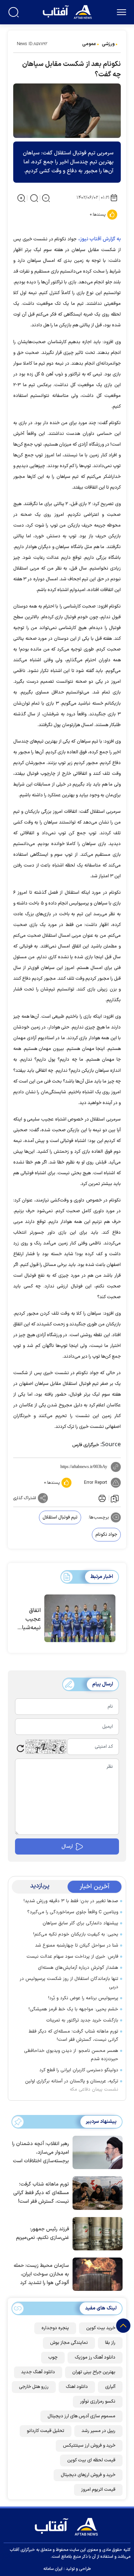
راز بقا (110, 2343)
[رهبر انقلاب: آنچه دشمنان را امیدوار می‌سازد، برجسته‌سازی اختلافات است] (96, 2152)
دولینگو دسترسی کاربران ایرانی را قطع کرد (79, 2070)
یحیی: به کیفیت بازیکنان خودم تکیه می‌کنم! (76, 1934)
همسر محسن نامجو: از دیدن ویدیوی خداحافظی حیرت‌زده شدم (71, 2055)
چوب (53, 2357)
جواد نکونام (106, 1535)
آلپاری (110, 2387)
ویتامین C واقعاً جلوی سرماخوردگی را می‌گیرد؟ (73, 1912)
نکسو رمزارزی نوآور (98, 2402)
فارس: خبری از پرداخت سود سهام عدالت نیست (72, 1957)
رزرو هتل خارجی (34, 2387)
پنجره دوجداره (55, 2328)
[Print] (101, 1498)
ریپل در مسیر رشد (98, 2431)
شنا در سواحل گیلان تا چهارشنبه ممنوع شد (77, 1946)
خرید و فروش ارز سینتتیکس (89, 2446)
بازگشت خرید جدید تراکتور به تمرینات (82, 2020)
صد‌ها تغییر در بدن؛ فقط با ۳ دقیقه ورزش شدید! (71, 1901)
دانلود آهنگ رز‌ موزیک (95, 2357)
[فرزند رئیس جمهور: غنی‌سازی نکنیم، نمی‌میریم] (96, 2233)
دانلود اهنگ (77, 2387)
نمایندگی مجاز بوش (69, 2343)
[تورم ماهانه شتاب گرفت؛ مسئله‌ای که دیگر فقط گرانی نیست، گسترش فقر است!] (96, 2192)
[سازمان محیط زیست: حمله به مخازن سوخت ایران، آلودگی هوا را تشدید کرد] (96, 2274)
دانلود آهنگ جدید (38, 2372)
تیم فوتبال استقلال (60, 1517)
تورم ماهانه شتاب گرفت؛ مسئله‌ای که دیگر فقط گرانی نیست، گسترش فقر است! (73, 2036)
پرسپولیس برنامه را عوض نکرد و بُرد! (83, 1998)
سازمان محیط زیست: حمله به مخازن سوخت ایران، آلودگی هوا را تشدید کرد (41, 2274)
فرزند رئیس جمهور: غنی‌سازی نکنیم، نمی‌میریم (43, 2233)
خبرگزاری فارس (86, 1445)
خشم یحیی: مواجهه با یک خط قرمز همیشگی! (73, 2009)
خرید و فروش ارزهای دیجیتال (88, 2475)
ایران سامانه (53, 2569)
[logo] (68, 11)
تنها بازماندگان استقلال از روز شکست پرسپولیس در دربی (69, 1983)
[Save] (115, 1498)
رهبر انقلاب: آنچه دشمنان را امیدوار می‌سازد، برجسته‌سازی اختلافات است (41, 2152)
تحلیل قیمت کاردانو (46, 2431)
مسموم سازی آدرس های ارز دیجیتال (81, 2416)
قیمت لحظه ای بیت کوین (91, 2460)
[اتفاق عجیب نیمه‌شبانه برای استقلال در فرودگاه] (80, 1618)
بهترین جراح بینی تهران (94, 2372)
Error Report (96, 1483)
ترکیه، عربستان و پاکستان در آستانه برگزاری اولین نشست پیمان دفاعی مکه (72, 2085)
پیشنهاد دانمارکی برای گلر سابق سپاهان (80, 1923)
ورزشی (108, 44)
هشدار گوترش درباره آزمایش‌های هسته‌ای (78, 1968)
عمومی (89, 44)
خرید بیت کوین (101, 2328)
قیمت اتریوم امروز (98, 2490)
